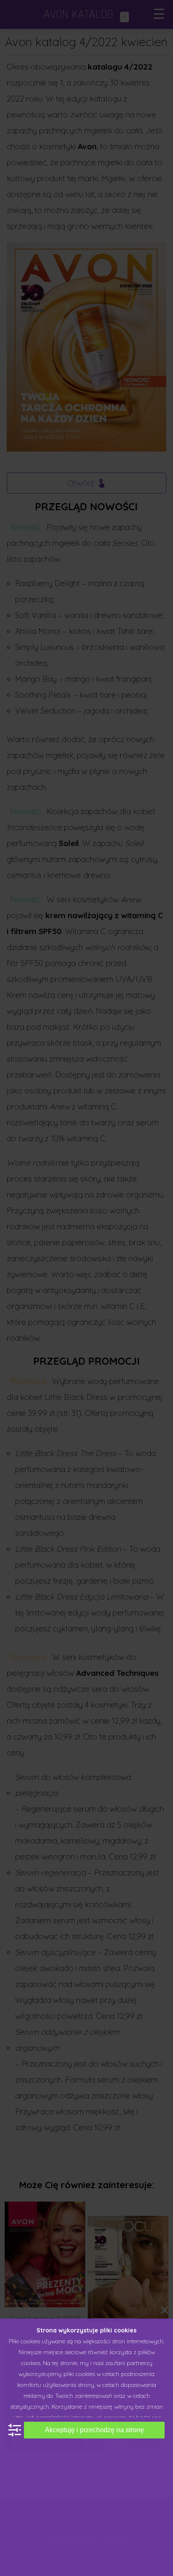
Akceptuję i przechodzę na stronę (94, 2430)
